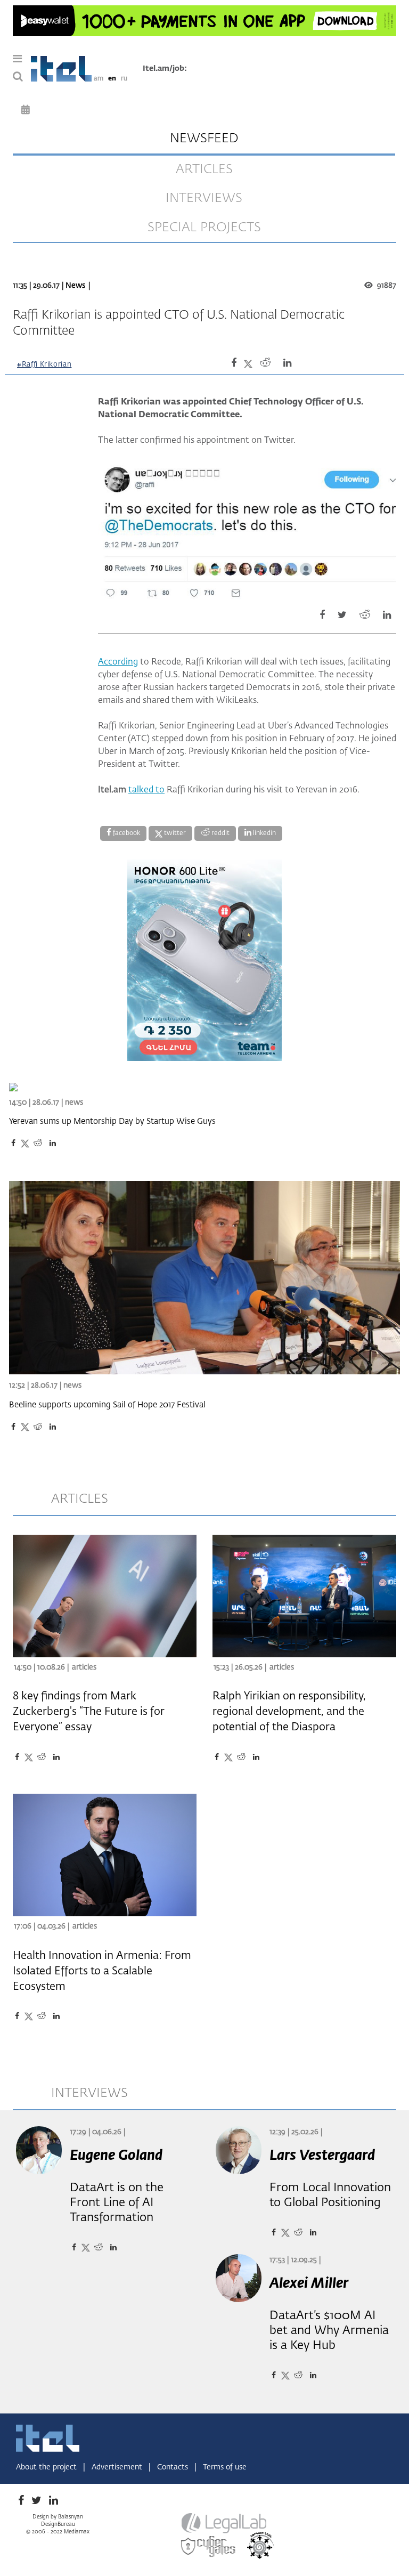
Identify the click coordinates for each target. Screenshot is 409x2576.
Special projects (204, 228)
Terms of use (225, 2467)
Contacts (174, 2467)
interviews (204, 198)
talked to (146, 790)
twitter (174, 833)
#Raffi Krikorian (44, 365)
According (118, 662)
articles (204, 169)
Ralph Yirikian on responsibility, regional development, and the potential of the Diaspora (289, 1712)
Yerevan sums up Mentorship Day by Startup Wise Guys (112, 1121)
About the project (47, 2467)
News (75, 286)
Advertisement (118, 2467)
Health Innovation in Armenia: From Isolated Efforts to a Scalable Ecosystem (102, 1971)
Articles (84, 1667)
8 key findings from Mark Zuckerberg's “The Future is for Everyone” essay (89, 1712)
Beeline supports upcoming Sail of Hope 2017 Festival (107, 1405)
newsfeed (204, 139)
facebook (126, 833)
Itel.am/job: (165, 69)
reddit (220, 833)
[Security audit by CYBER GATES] (209, 2547)
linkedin (264, 833)
